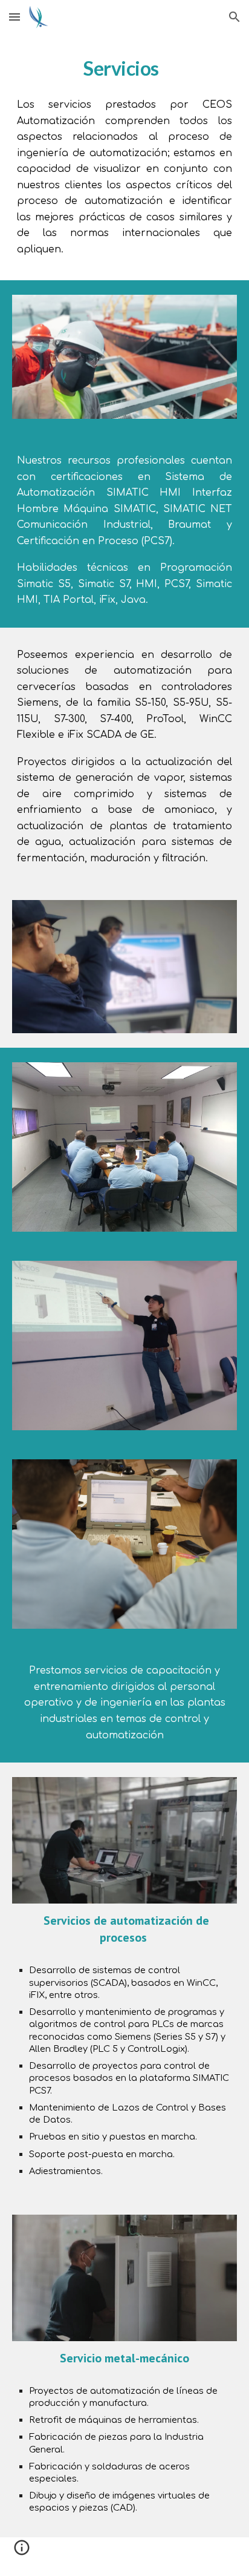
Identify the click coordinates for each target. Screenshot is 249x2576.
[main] (124, 68)
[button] (15, 17)
